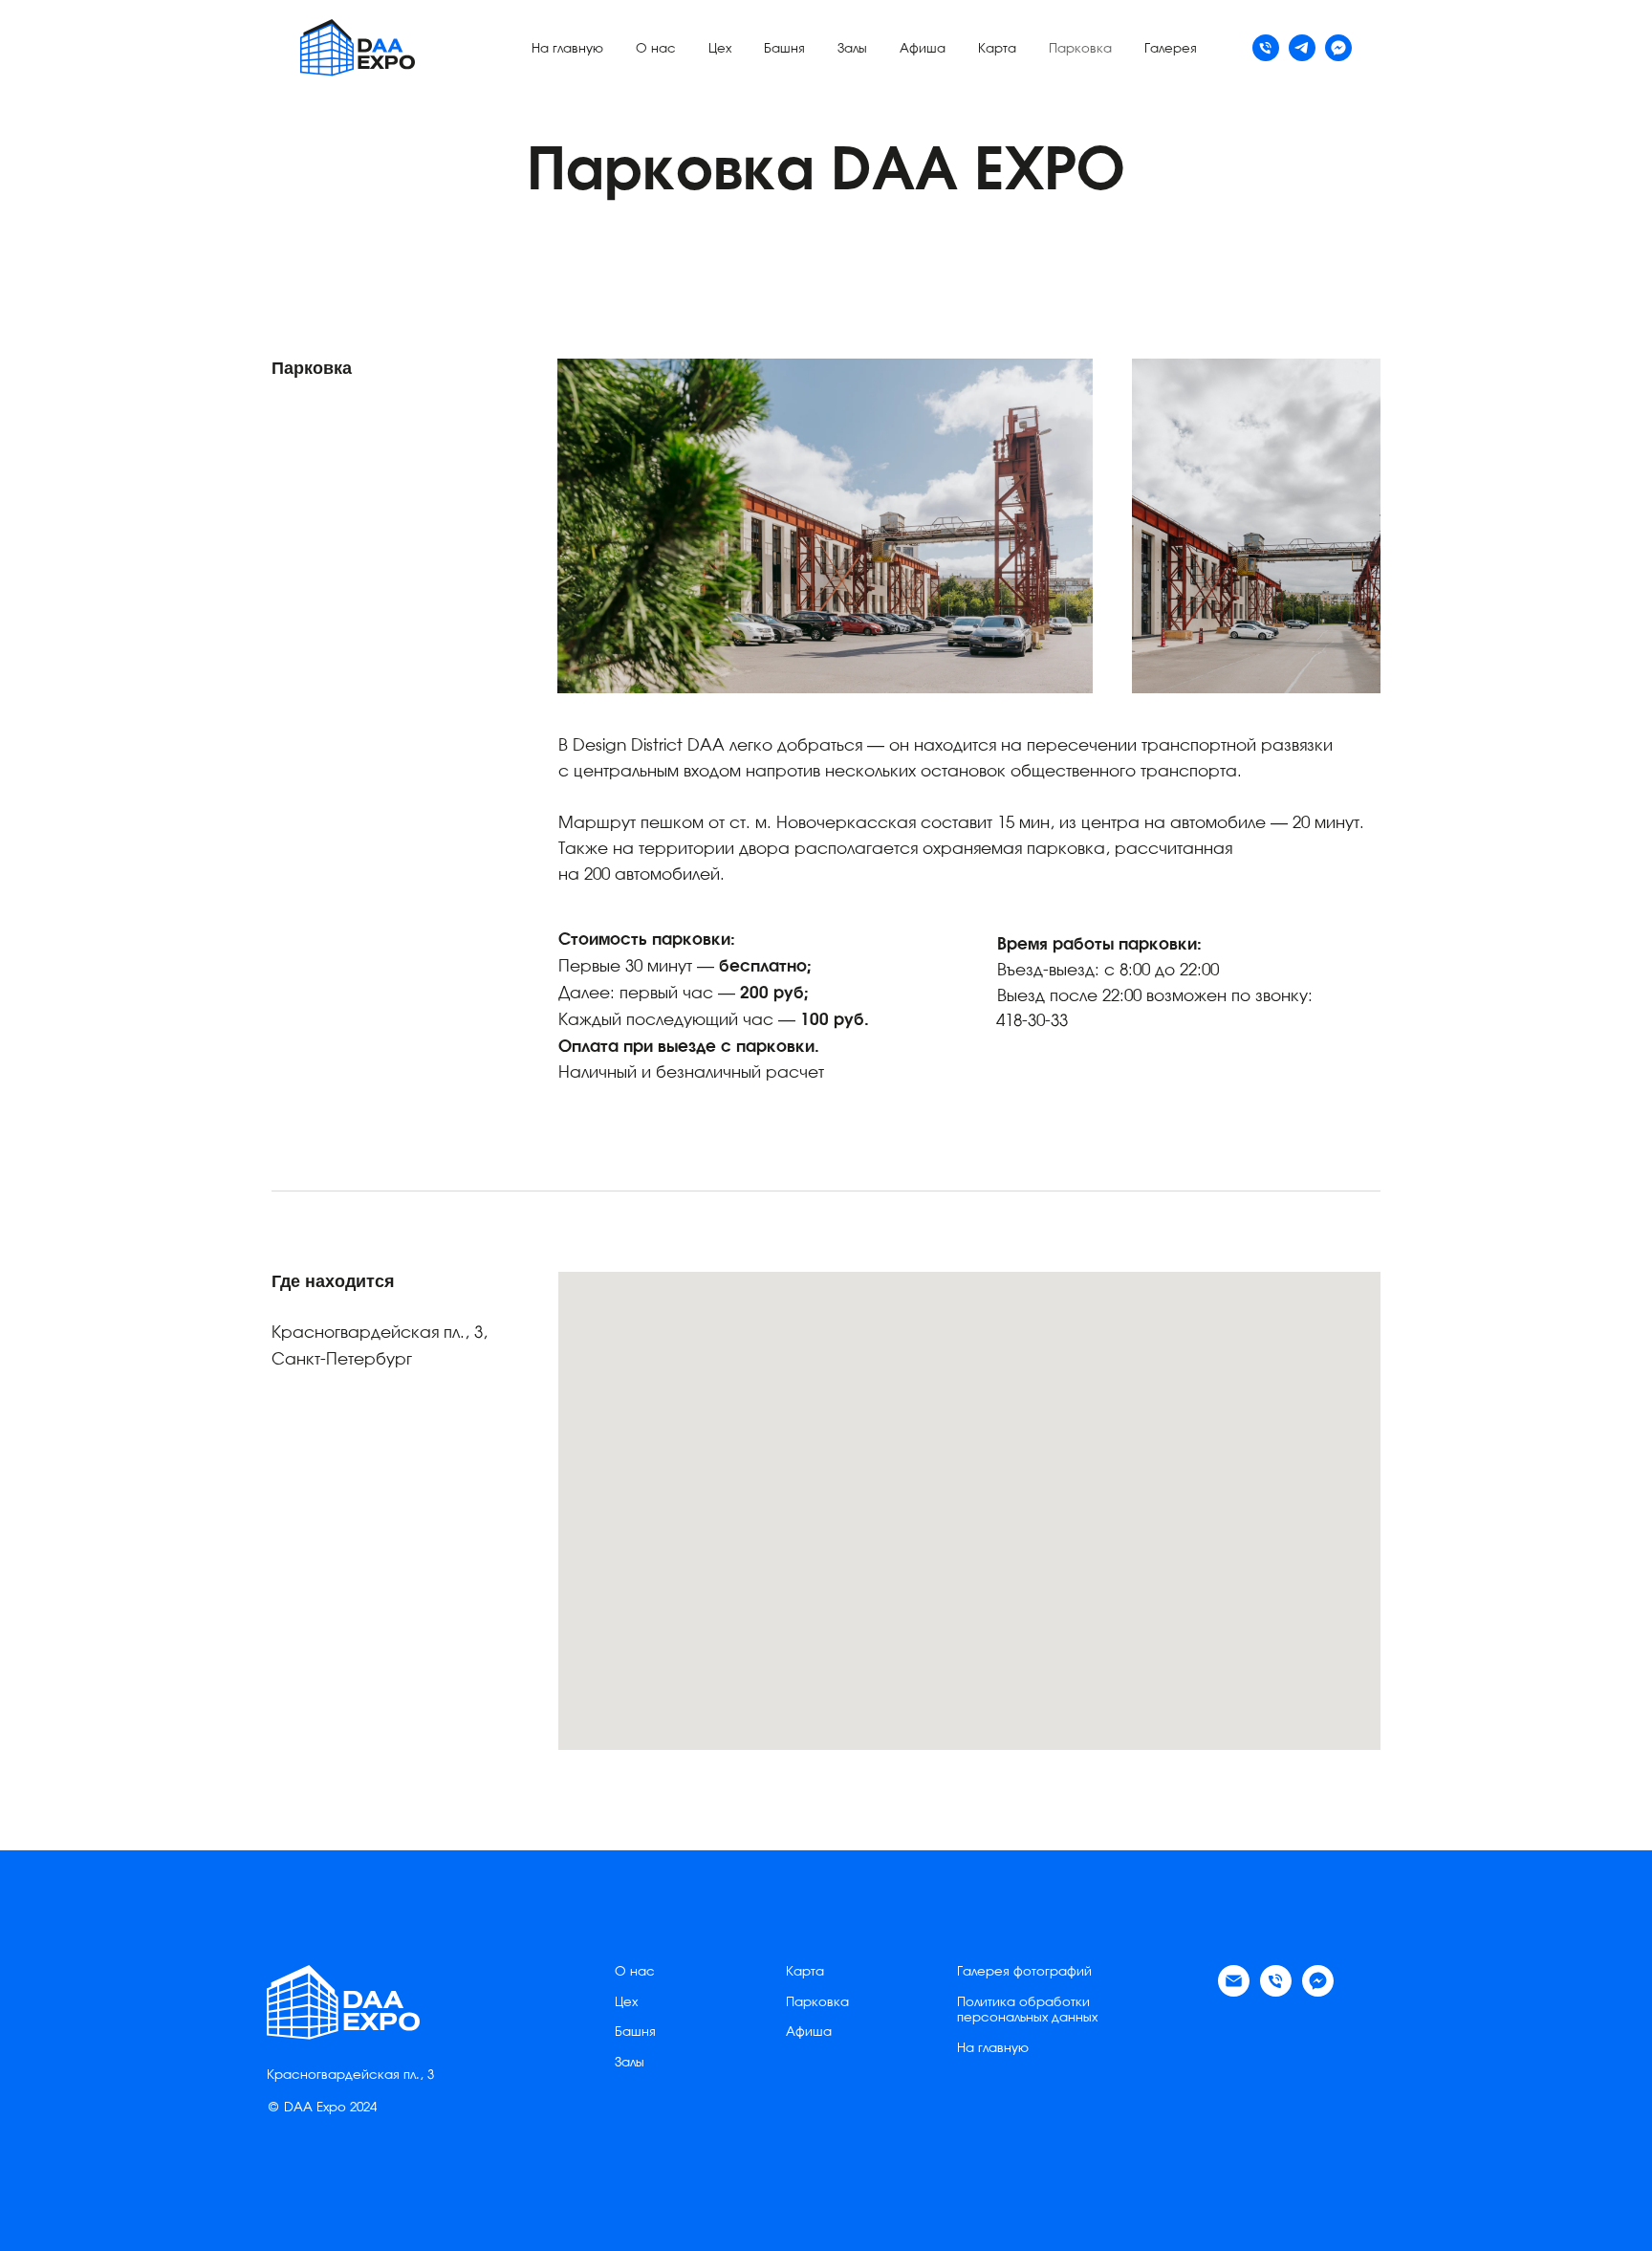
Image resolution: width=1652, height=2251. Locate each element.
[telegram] (1302, 48)
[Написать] (1338, 48)
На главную (567, 49)
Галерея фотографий (1024, 1972)
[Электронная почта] (1234, 1991)
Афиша (923, 49)
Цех (720, 49)
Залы (852, 49)
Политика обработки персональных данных (1027, 2011)
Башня (784, 49)
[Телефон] (1266, 48)
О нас (656, 49)
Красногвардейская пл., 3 (350, 2076)
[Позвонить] (1276, 1991)
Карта (997, 49)
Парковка (1080, 49)
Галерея (1171, 49)
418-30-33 (1032, 1022)
